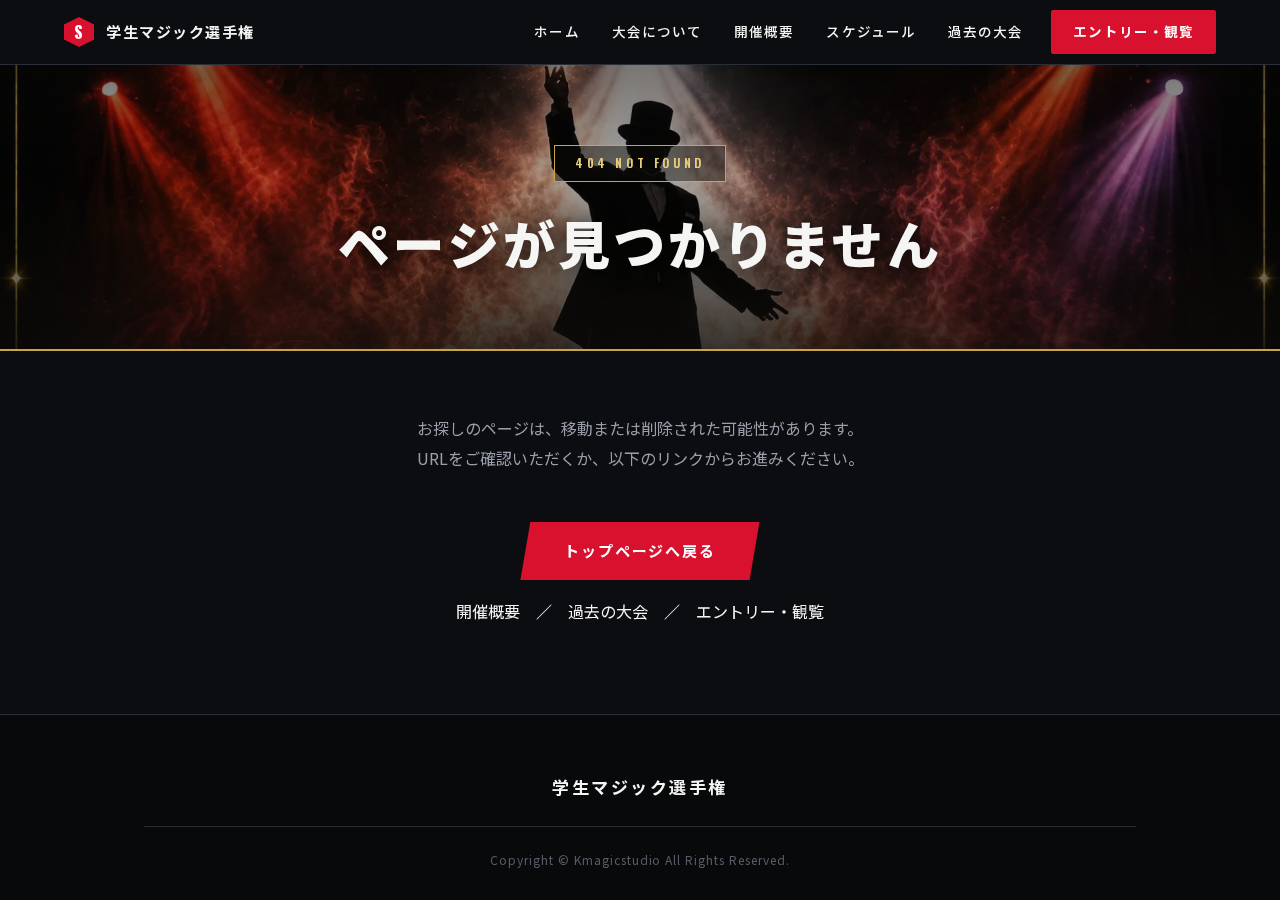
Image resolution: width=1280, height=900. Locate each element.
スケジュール (870, 31)
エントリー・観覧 (1133, 31)
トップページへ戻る (639, 550)
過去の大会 (985, 31)
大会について (657, 31)
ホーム (556, 31)
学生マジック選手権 (164, 31)
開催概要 (764, 31)
